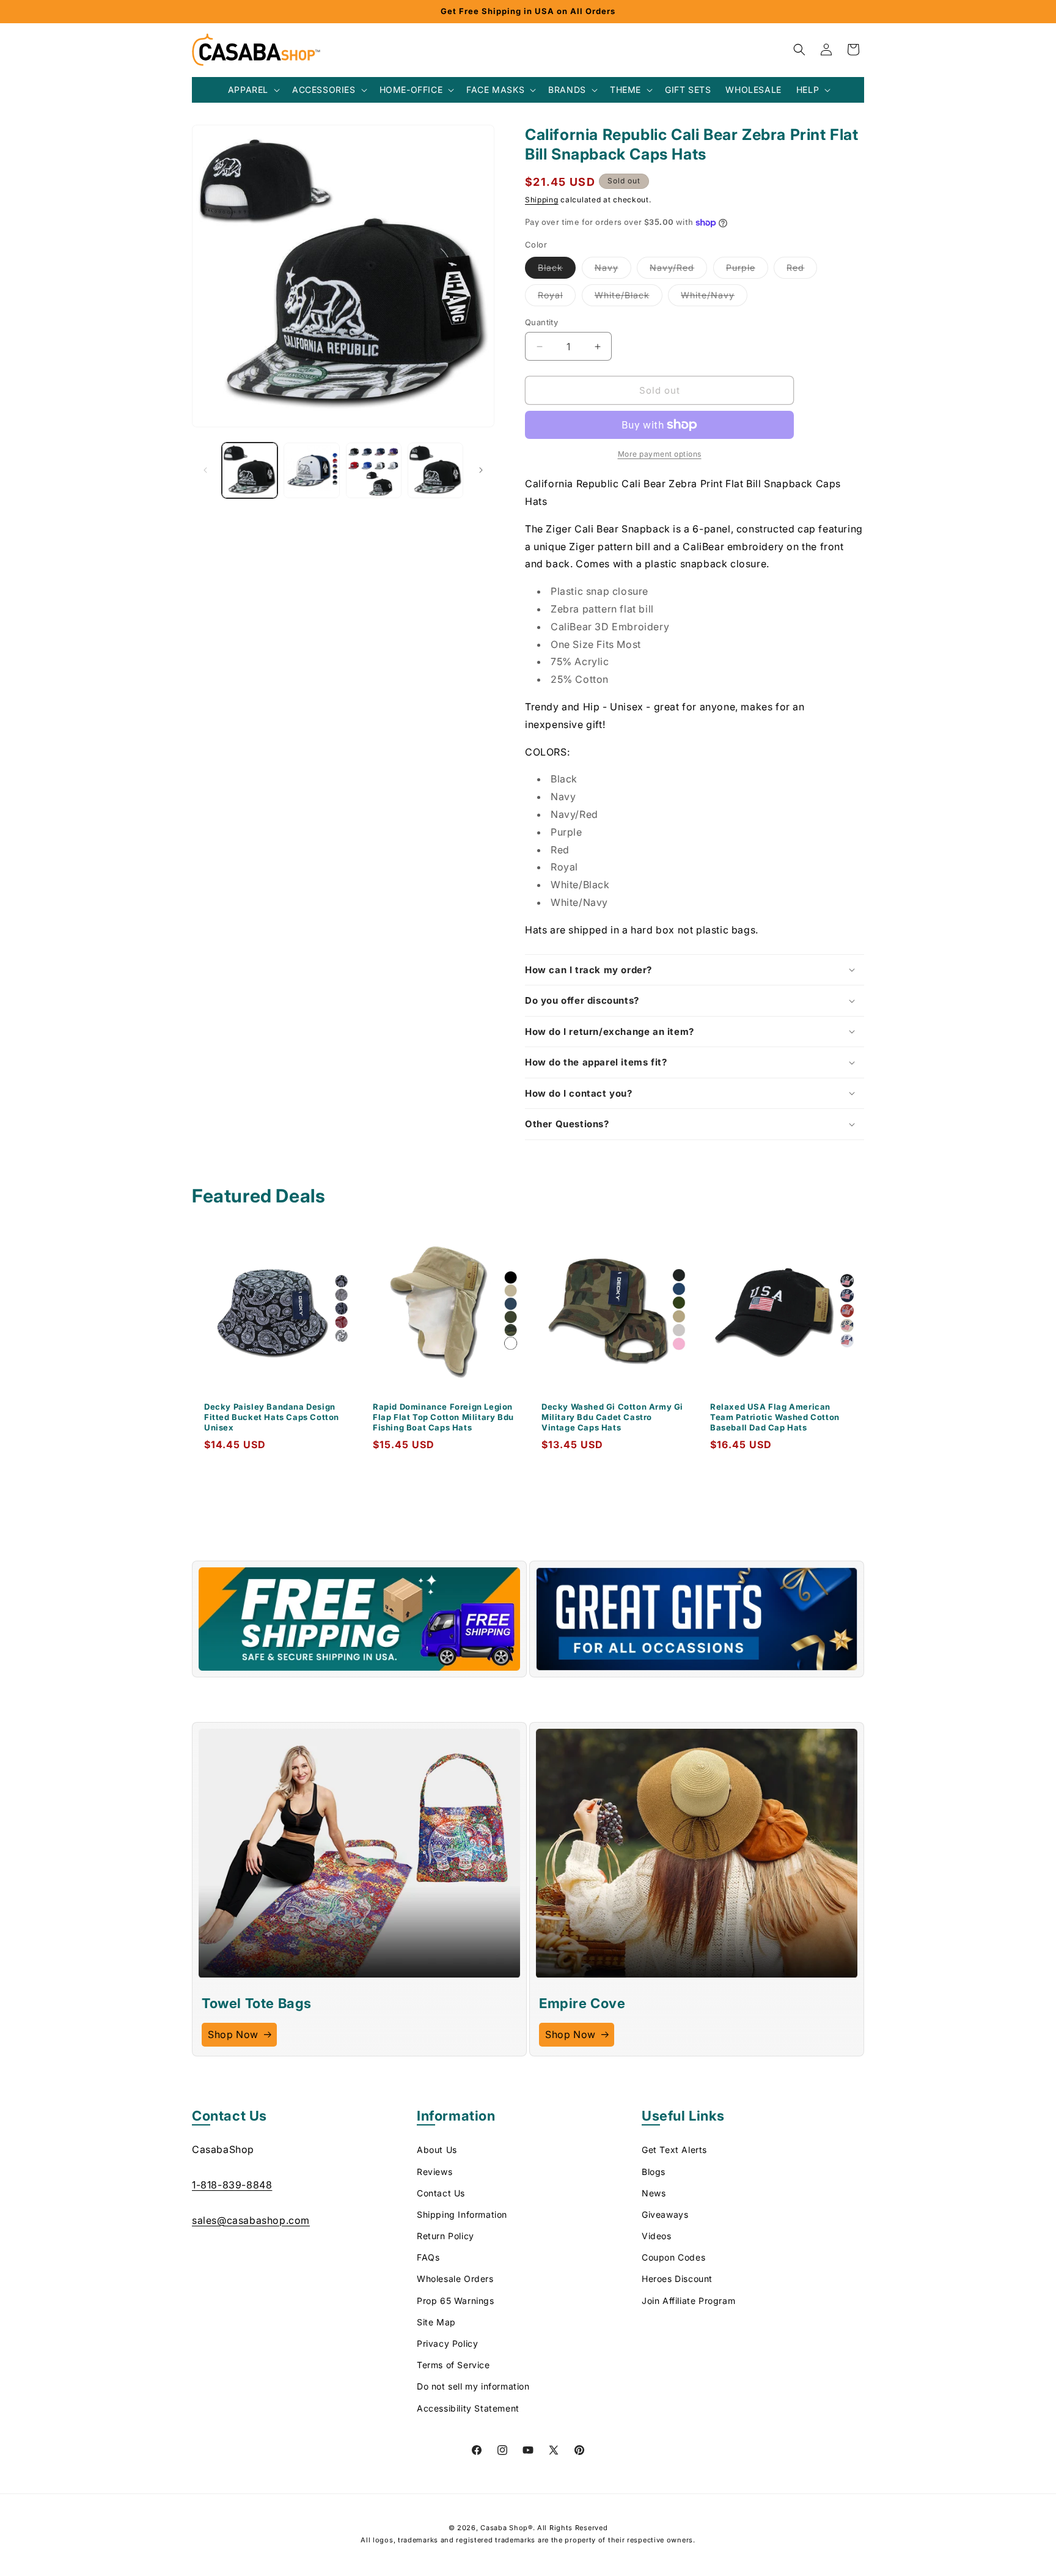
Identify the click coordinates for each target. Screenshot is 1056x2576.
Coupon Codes (673, 2258)
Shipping (542, 200)
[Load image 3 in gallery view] (374, 470)
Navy (613, 270)
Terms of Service (453, 2365)
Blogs (654, 2172)
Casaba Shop (504, 2528)
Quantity (541, 322)
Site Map (436, 2322)
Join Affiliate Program (688, 2301)
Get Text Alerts (674, 2150)
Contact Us (441, 2193)
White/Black (629, 298)
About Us (437, 2150)
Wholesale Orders (455, 2279)
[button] (253, 90)
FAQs (428, 2258)
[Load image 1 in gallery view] (250, 470)
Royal (557, 298)
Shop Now (233, 2034)
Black (557, 270)
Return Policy (446, 2236)
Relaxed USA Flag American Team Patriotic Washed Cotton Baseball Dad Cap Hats (775, 1417)
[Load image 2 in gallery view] (311, 470)
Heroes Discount (677, 2279)
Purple (747, 270)
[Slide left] (205, 470)
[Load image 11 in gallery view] (435, 470)
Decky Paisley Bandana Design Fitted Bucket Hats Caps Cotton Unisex (272, 1417)
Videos (657, 2236)
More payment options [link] (660, 454)
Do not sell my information (473, 2387)
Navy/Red (678, 270)
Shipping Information (462, 2214)
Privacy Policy (447, 2344)
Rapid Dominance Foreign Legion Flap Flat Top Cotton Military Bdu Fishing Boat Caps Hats (443, 1417)
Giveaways (665, 2214)
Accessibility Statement (468, 2408)
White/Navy (714, 298)
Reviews (435, 2172)
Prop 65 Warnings (456, 2301)
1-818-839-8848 (232, 2185)
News (654, 2193)
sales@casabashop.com (251, 2220)
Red (802, 270)
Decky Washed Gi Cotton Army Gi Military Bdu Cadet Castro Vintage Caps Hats (612, 1417)
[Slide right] (481, 470)
